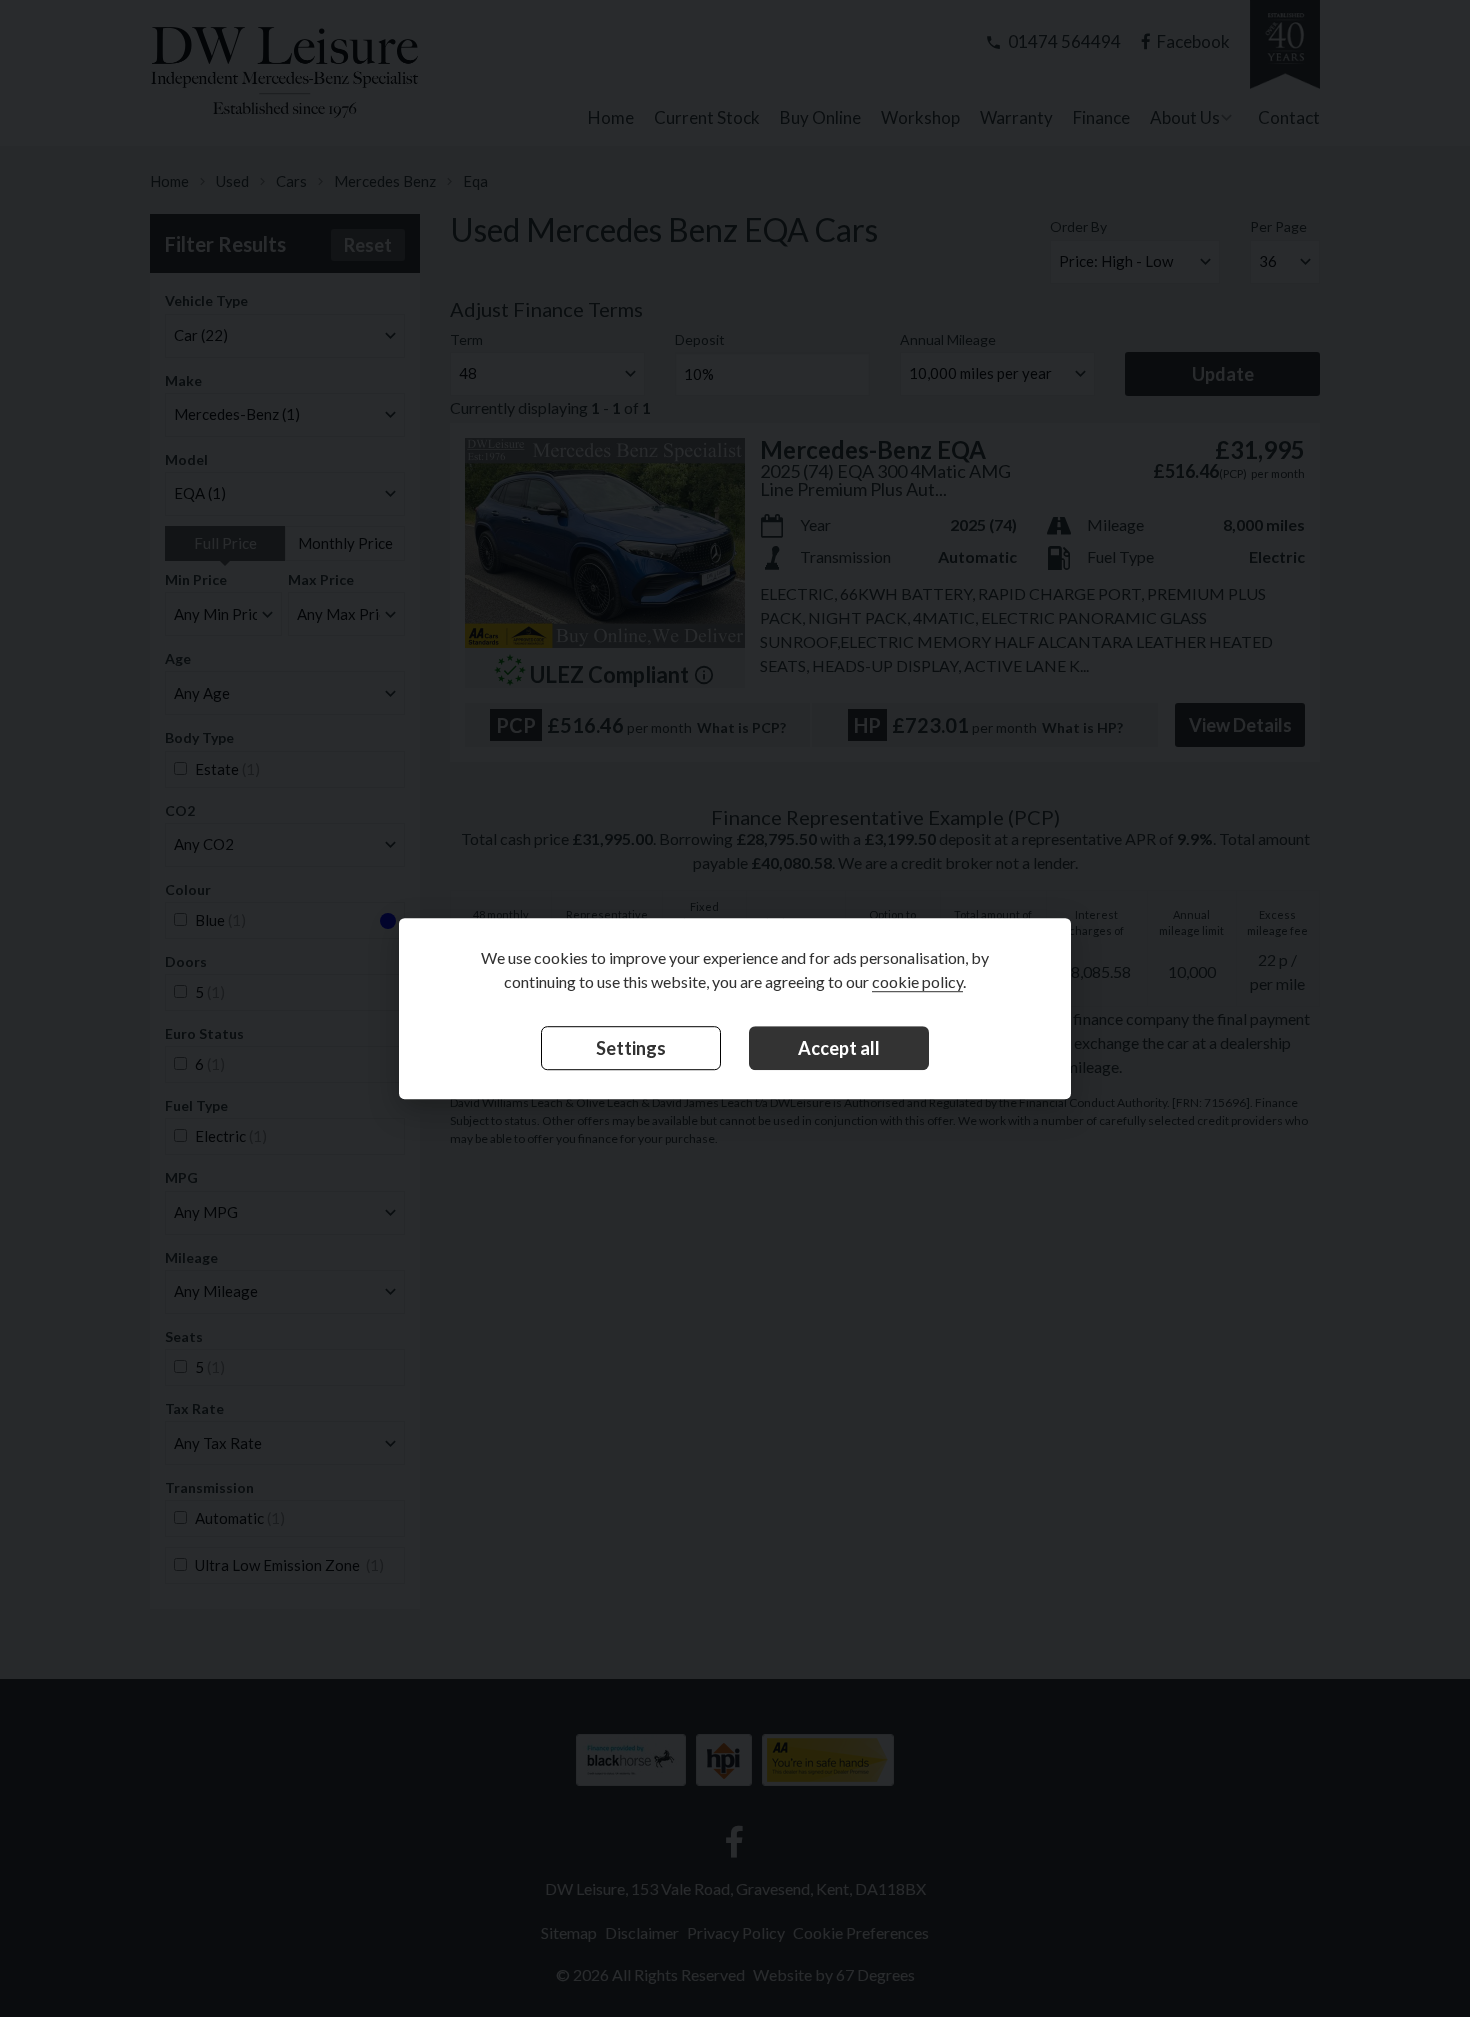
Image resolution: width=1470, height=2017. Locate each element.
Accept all (839, 1049)
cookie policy (917, 982)
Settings (631, 1049)
